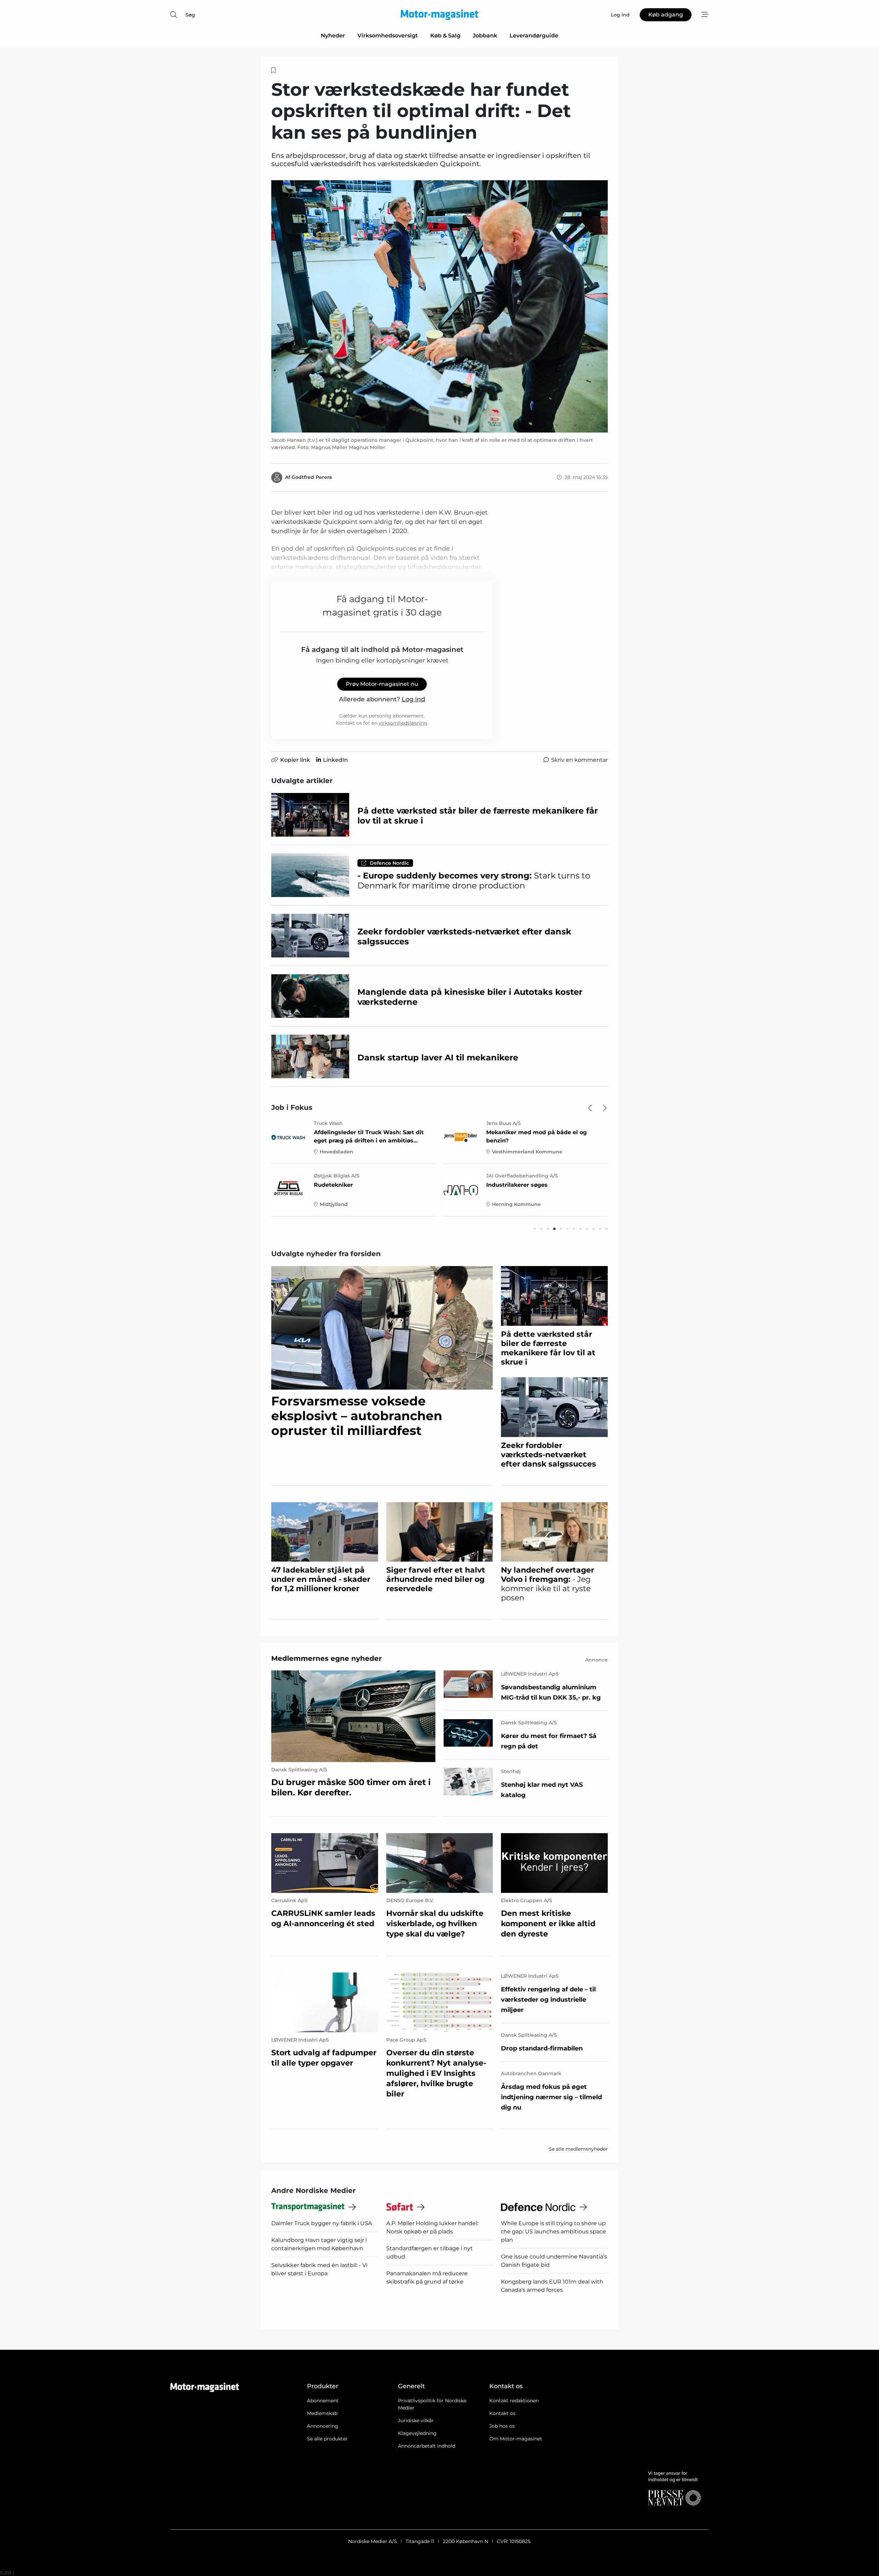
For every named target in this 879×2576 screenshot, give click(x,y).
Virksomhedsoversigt (388, 36)
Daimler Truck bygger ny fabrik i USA (322, 2223)
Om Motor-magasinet (516, 2439)
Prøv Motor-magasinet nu (382, 684)
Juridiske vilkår (416, 2420)
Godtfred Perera (312, 477)
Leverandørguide (534, 36)
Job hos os (502, 2426)
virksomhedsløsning (403, 723)
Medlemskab (322, 2413)
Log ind (413, 699)
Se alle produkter (327, 2439)
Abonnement (323, 2401)
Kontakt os (502, 2413)
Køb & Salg (445, 36)
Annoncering (323, 2426)
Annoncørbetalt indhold (427, 2446)
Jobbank (485, 36)
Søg (190, 15)
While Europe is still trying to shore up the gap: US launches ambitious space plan (553, 2232)
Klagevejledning (417, 2433)
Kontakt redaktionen (514, 2401)
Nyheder (333, 36)
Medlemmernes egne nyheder (327, 1658)
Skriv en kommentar (579, 760)
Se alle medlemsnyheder (578, 2149)
